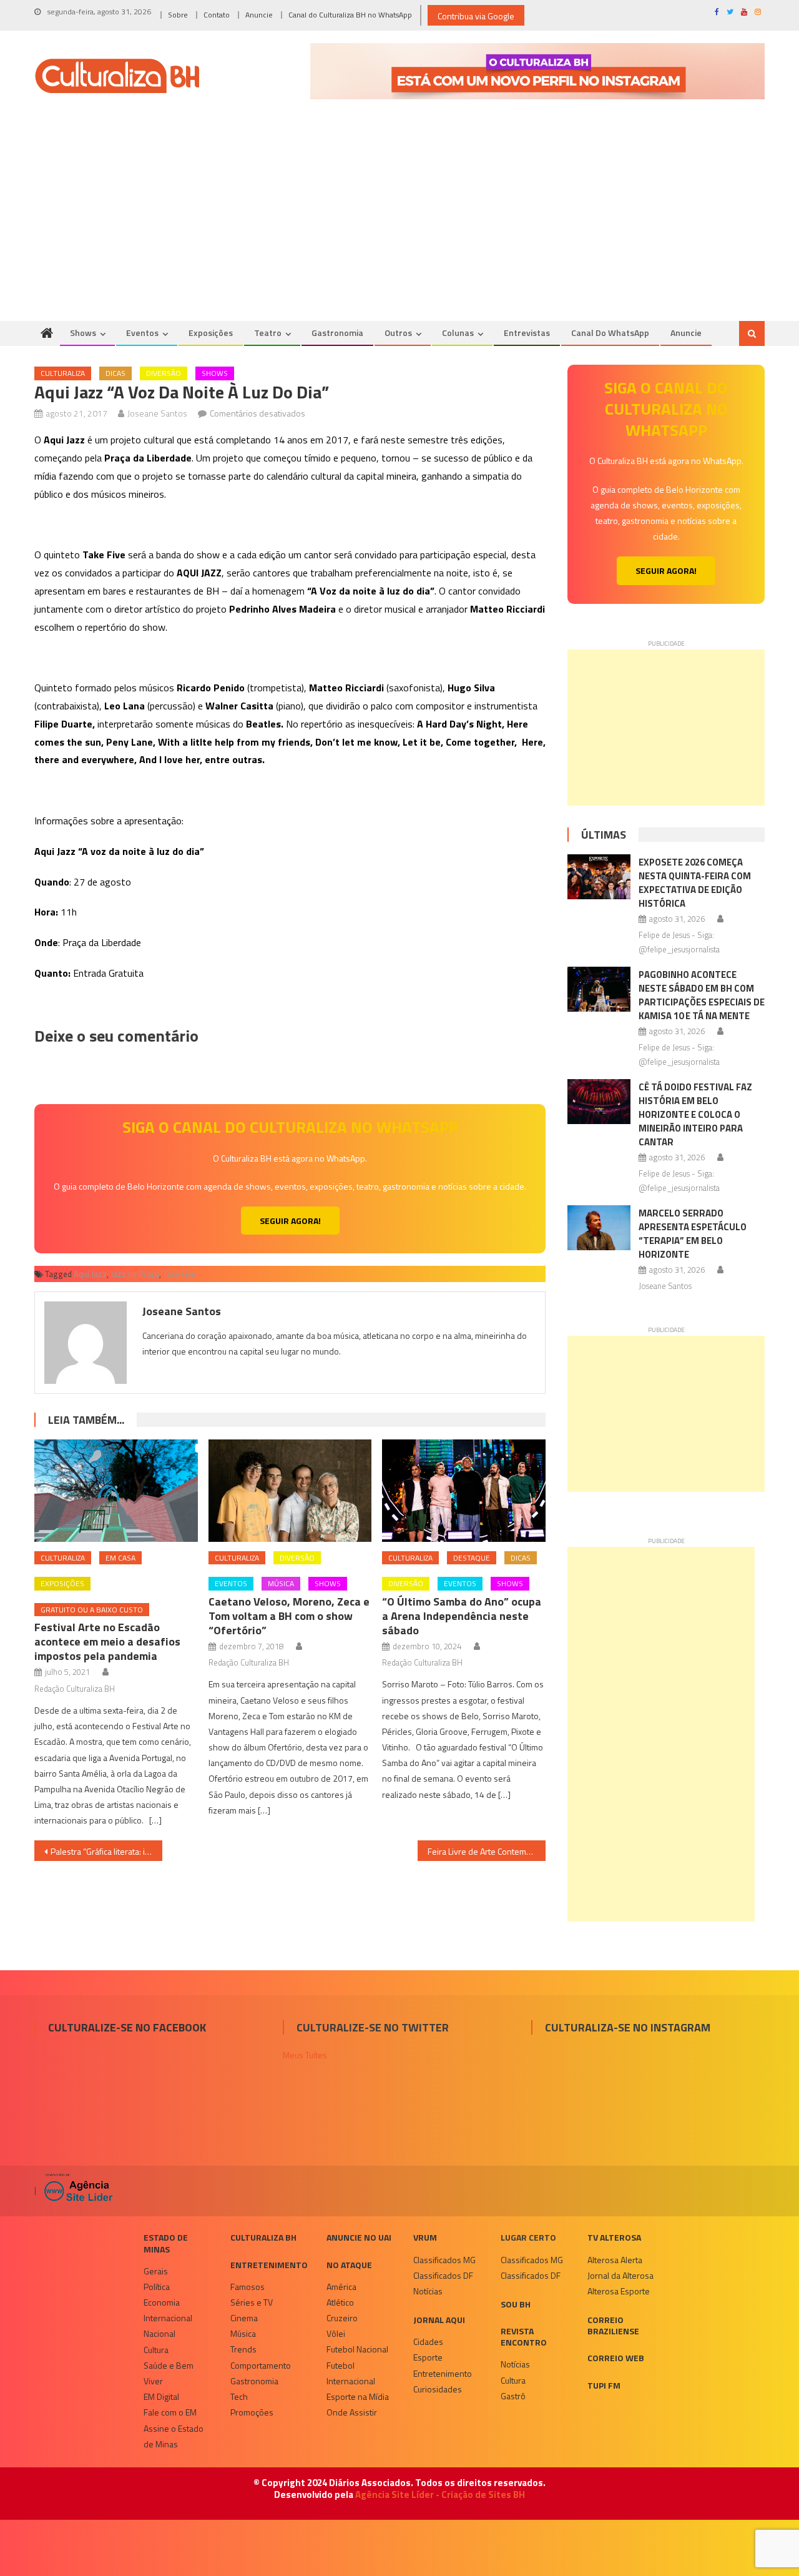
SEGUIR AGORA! (290, 1221)
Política (157, 2287)
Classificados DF (443, 2275)
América (341, 2287)
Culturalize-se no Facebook (127, 2027)
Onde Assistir (352, 2412)
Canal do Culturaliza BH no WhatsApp (350, 15)
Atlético (340, 2302)
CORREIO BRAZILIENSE (613, 2325)
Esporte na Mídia (358, 2396)
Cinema (244, 2318)
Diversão (164, 373)
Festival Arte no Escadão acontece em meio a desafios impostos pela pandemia (107, 1641)
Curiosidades (438, 2389)
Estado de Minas (166, 2243)
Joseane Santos (157, 413)
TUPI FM (604, 2385)
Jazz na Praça (135, 1274)
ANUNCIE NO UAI (359, 2237)
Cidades (428, 2342)
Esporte (428, 2357)
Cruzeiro (342, 2318)
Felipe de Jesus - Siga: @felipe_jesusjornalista (679, 942)
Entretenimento (269, 2265)
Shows (83, 333)
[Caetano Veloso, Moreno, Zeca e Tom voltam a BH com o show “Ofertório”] (290, 1491)
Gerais (156, 2271)
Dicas (115, 373)
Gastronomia (337, 333)
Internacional (168, 2318)
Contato (217, 15)
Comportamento (261, 2365)
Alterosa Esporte (619, 2291)
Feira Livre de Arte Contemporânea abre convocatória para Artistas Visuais (487, 1851)
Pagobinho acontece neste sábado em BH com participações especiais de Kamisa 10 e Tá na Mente (702, 995)
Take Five (179, 1274)
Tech (239, 2396)
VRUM (425, 2237)
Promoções (252, 2412)
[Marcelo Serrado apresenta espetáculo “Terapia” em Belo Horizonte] (599, 1228)
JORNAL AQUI (439, 2320)
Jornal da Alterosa (620, 2275)
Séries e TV (252, 2302)
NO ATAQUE (349, 2265)
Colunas (458, 333)
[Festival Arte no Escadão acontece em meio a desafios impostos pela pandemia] (116, 1491)
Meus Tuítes (305, 2055)
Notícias (428, 2291)
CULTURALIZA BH (263, 2237)
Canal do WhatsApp (610, 333)
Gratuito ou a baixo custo (92, 1610)
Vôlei (336, 2333)
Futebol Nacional (357, 2349)
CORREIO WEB (616, 2358)
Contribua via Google (476, 16)
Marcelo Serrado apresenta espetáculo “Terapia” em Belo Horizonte (693, 1234)
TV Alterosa (614, 2237)
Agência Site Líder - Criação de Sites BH (440, 2495)
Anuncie (259, 15)
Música (281, 1583)
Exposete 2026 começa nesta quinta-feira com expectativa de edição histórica (695, 883)
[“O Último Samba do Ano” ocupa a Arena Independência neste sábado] (464, 1491)
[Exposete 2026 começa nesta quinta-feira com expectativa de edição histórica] (599, 877)
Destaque (472, 1558)
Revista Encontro (524, 2337)
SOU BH (516, 2304)
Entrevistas (527, 333)
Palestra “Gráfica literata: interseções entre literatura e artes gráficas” (106, 1851)
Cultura (156, 2350)
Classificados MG (444, 2260)
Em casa (120, 1558)
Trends (243, 2349)
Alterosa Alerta (615, 2260)
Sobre (178, 15)
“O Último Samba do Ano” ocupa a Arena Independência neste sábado (462, 1616)
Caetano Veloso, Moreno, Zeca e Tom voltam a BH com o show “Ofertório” (289, 1616)
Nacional (159, 2333)
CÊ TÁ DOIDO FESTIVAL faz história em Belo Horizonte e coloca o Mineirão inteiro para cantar (695, 1114)
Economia (162, 2302)
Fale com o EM (170, 2412)
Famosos (248, 2287)
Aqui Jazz (90, 1274)
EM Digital (161, 2396)
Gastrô (513, 2396)
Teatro (268, 333)
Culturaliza (63, 373)
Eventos (142, 333)
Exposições (211, 333)
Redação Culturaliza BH (75, 1689)
